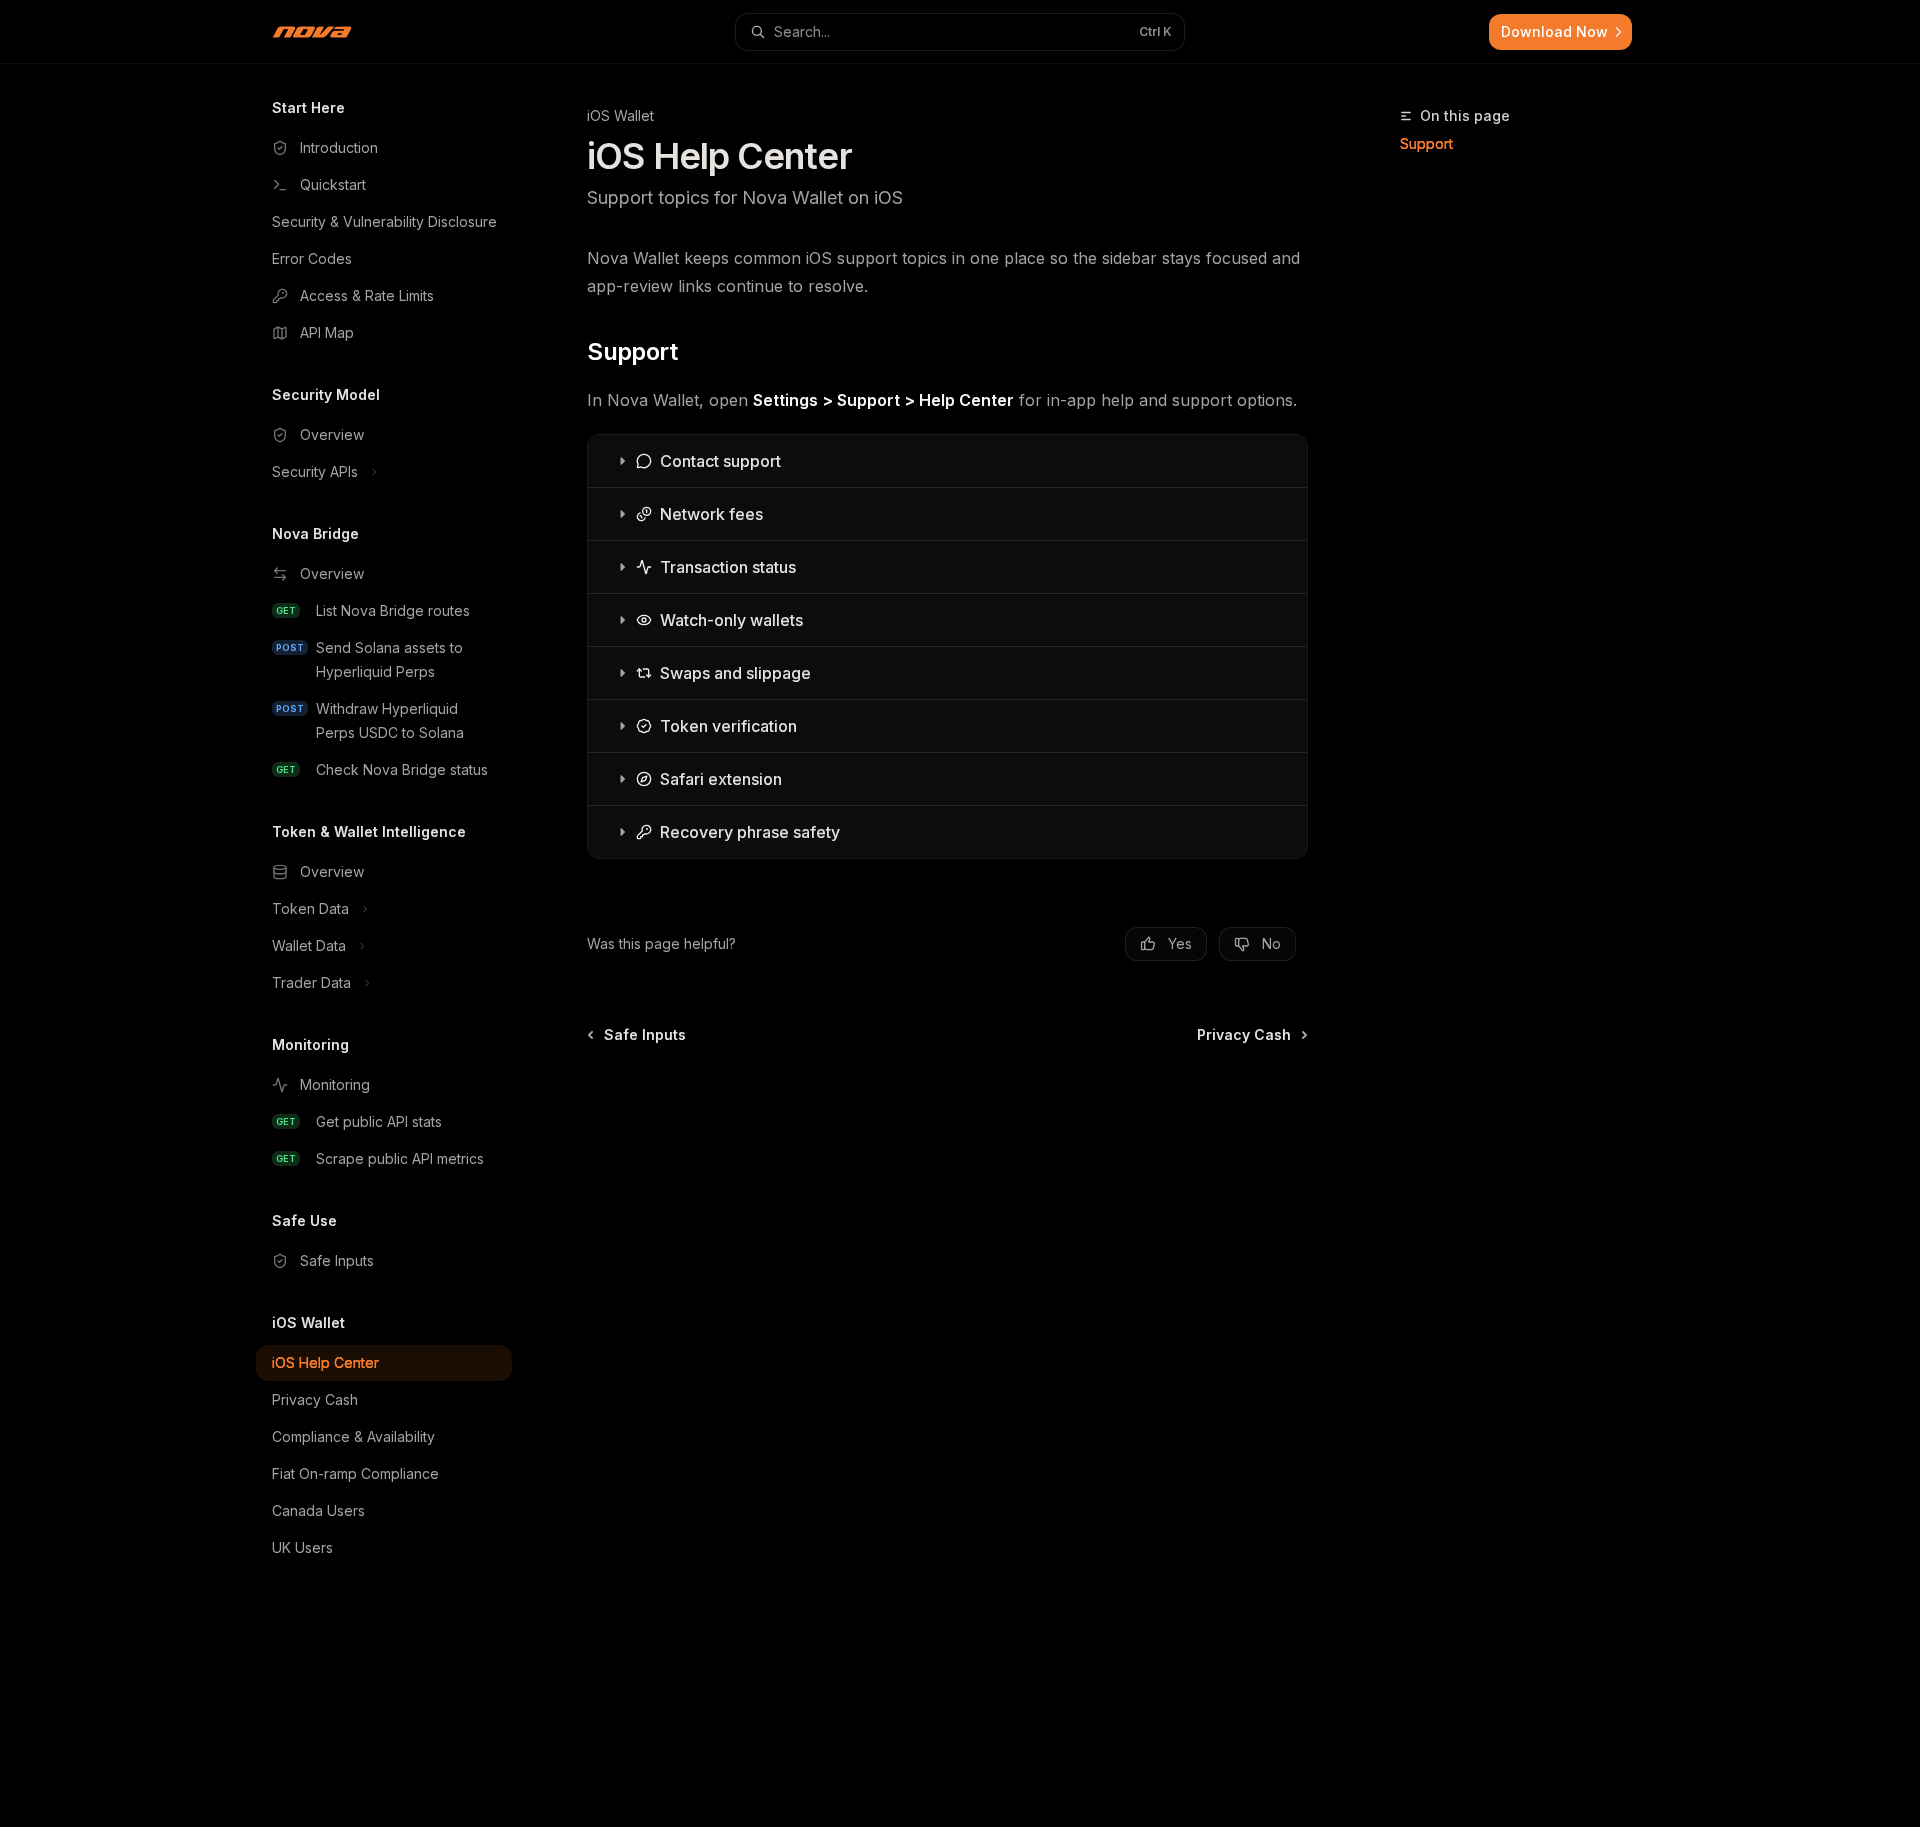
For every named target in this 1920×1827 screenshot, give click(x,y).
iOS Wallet (620, 115)
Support (1426, 143)
